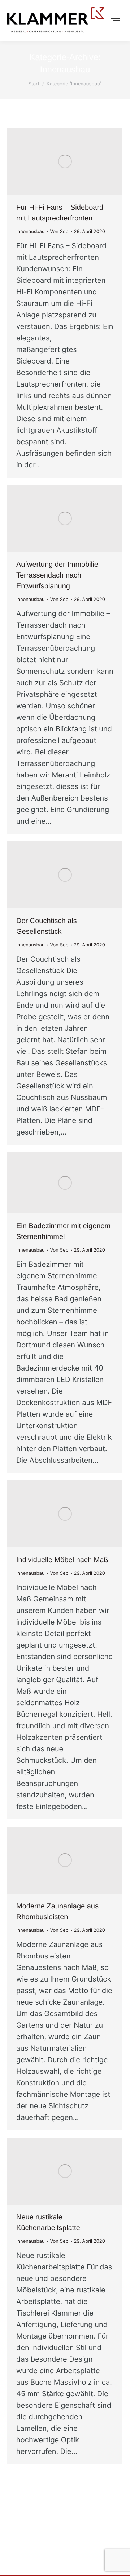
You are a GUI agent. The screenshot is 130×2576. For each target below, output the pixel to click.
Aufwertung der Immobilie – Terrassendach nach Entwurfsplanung (60, 575)
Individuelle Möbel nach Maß (62, 1560)
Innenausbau (30, 232)
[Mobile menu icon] (115, 20)
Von (59, 232)
